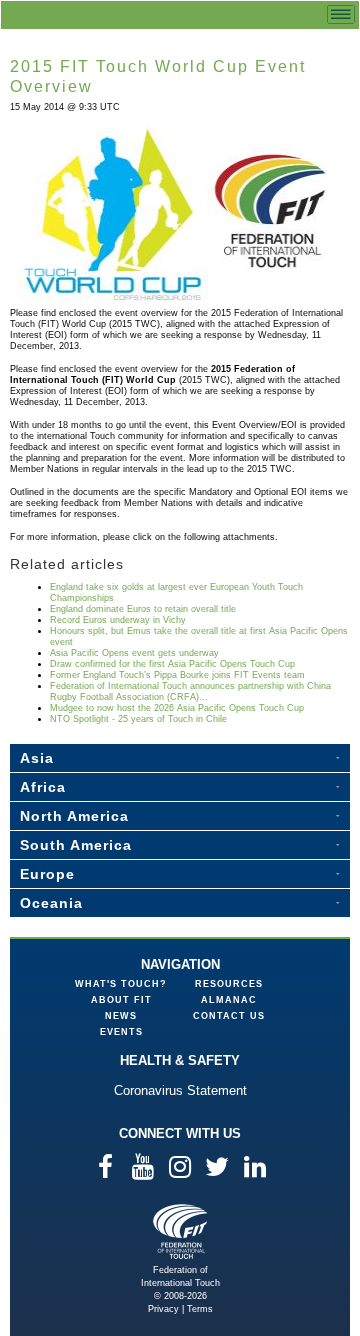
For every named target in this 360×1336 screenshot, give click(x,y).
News (121, 1016)
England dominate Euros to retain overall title (143, 609)
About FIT (121, 1000)
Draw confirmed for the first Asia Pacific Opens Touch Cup (172, 664)
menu (341, 14)
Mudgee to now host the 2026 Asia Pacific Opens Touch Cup (177, 708)
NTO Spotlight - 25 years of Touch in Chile (138, 719)
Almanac (229, 1000)
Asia (37, 758)
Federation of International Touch (180, 1231)
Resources (229, 984)
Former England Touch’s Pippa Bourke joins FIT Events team (177, 675)
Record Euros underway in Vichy (118, 620)
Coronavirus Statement (180, 1090)
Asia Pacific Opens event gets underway (134, 653)
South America (76, 845)
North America (74, 816)
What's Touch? (121, 984)
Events (121, 1032)
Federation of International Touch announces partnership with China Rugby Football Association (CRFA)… (190, 691)
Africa (43, 787)
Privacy (163, 1309)
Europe (47, 874)
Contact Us (229, 1016)
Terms (200, 1309)
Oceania (51, 903)
